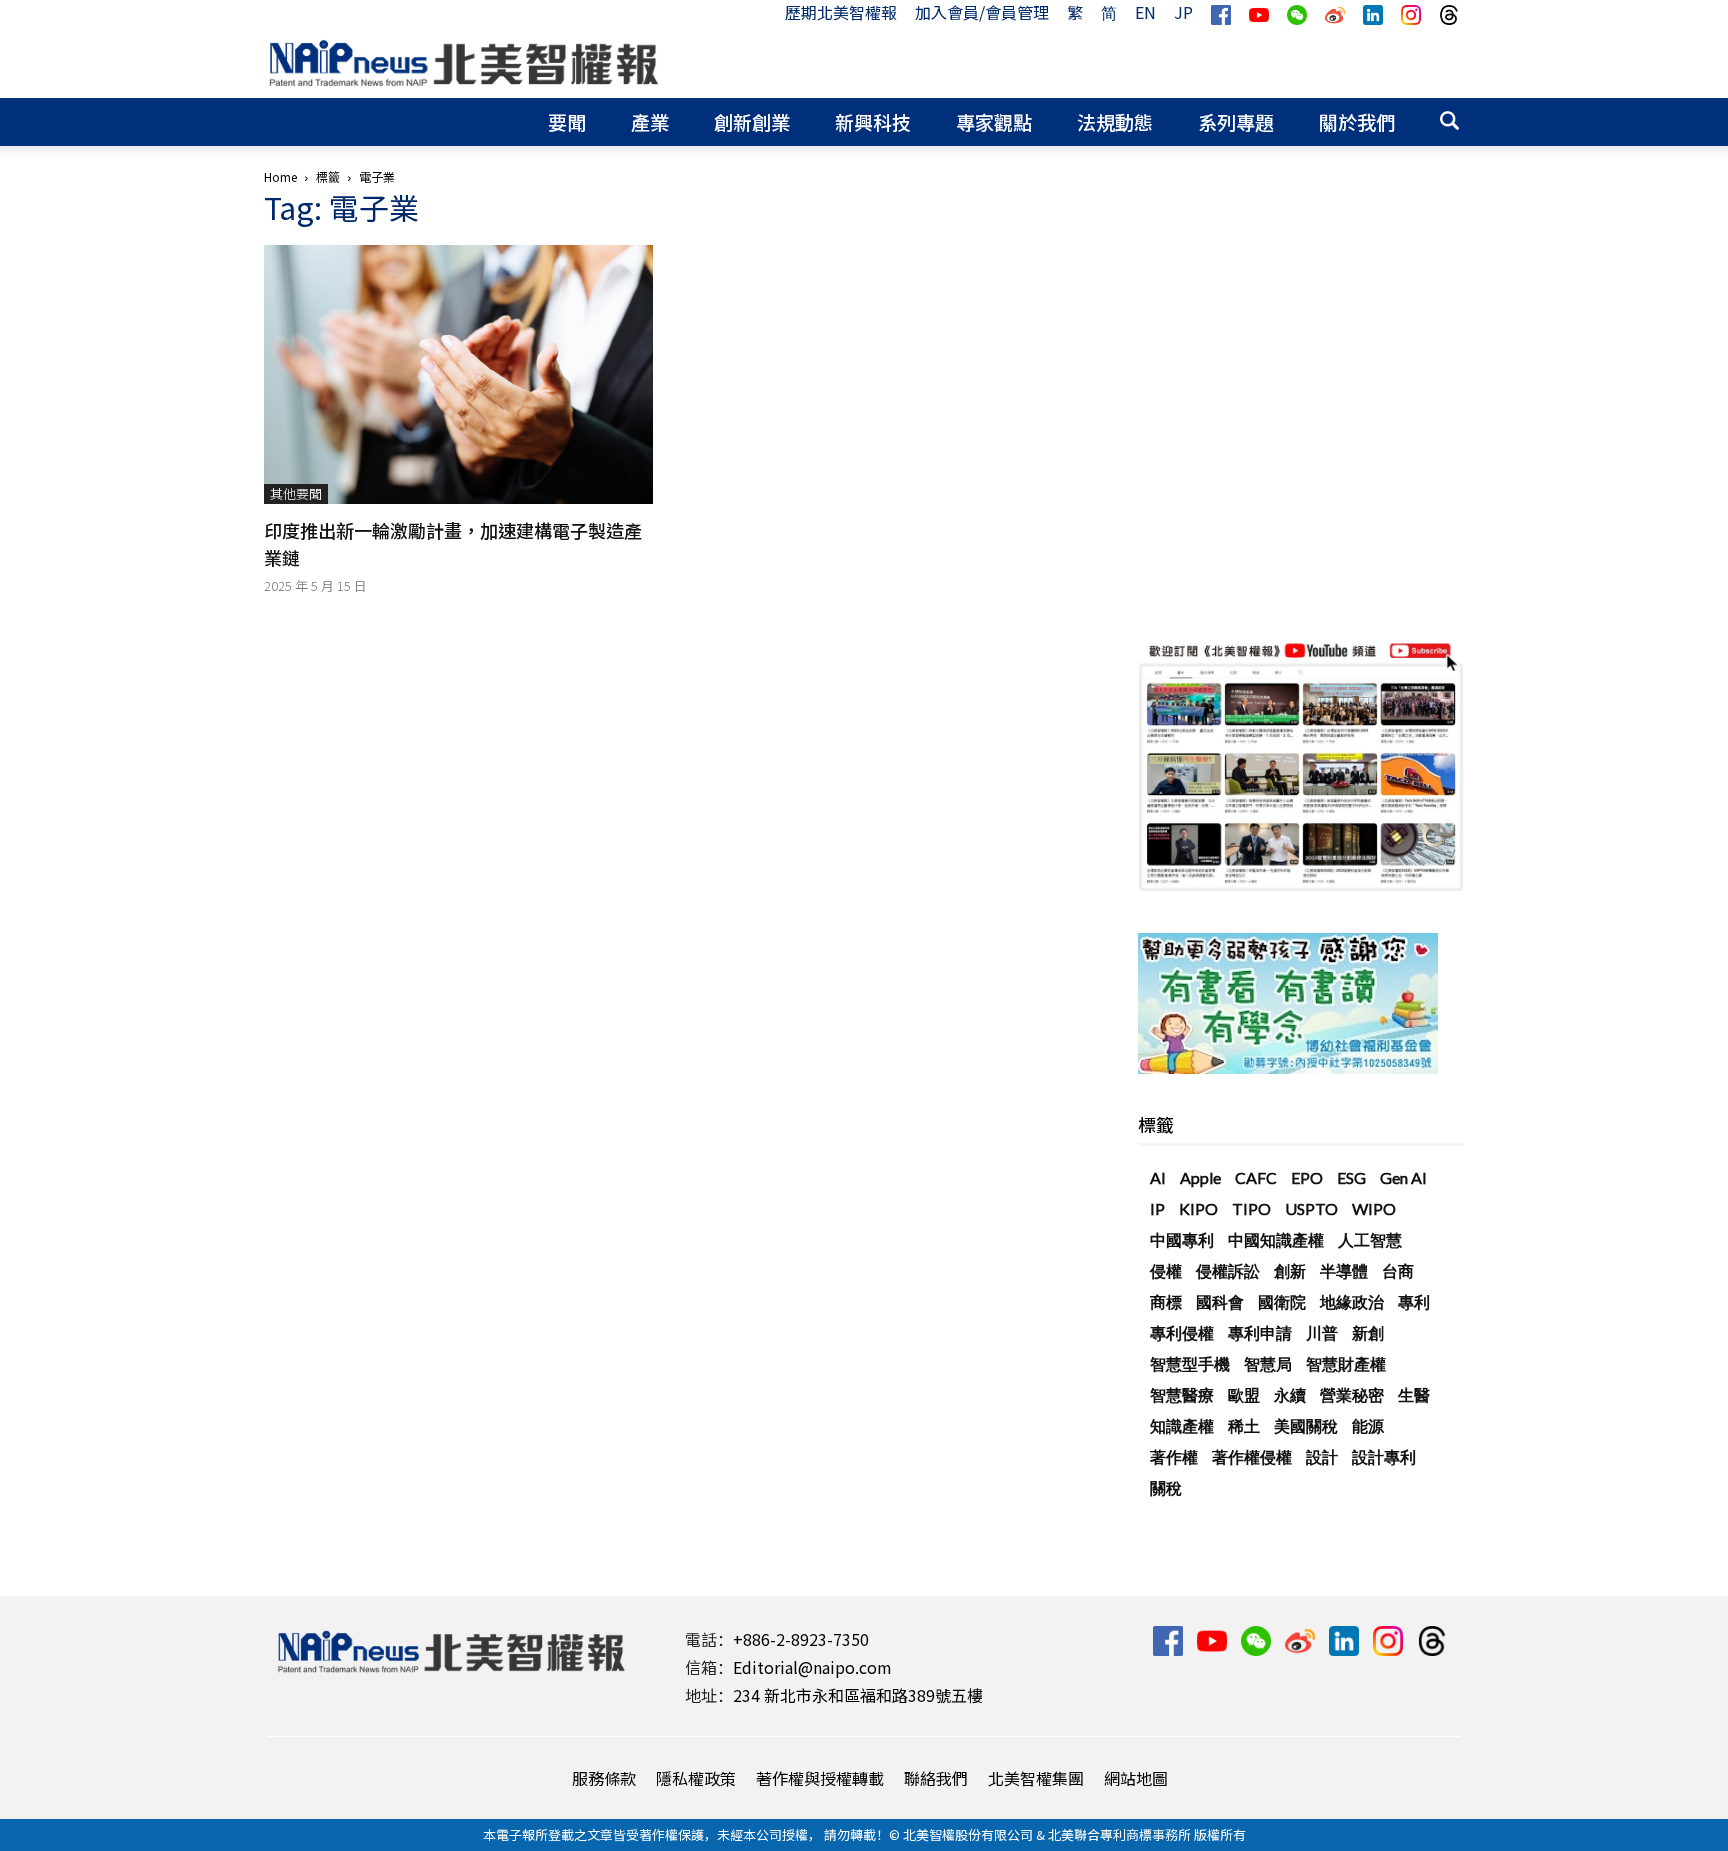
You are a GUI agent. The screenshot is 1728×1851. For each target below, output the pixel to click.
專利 (1414, 1301)
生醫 (1414, 1394)
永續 (1290, 1394)
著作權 (1174, 1456)
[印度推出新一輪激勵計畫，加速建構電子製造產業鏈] (458, 374)
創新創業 (752, 121)
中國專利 (1182, 1239)
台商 (1398, 1270)
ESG (1351, 1177)
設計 (1322, 1456)
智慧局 (1268, 1363)
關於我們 (1357, 121)
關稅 (1166, 1487)
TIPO (1251, 1208)
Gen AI (1403, 1177)
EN (1145, 12)
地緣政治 (1352, 1301)
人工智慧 (1370, 1239)
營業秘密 (1352, 1394)
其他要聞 (296, 493)
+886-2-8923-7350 (801, 1639)
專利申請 (1260, 1332)
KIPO (1198, 1208)
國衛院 (1282, 1301)
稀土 (1244, 1425)
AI (1158, 1177)
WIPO (1374, 1208)
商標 (1166, 1301)
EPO (1307, 1177)
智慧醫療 (1182, 1394)
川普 (1322, 1332)
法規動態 (1115, 121)
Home (280, 176)
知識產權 (1182, 1425)
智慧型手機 (1190, 1363)
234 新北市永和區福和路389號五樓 (858, 1695)
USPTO (1311, 1208)
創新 (1290, 1270)
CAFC (1256, 1177)
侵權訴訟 (1228, 1270)
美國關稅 (1306, 1425)
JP (1183, 12)
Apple (1200, 1177)
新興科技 (873, 121)
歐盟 (1244, 1394)
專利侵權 (1182, 1332)
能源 (1368, 1425)
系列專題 (1236, 121)
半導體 (1344, 1270)
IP (1157, 1208)
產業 (650, 121)
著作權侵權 (1252, 1456)
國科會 (1220, 1301)
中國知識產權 (1276, 1239)
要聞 (567, 121)
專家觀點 (994, 121)
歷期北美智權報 (841, 12)
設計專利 (1384, 1456)
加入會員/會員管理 (982, 12)
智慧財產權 (1346, 1363)
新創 (1368, 1332)
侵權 (1166, 1270)
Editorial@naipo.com (812, 1667)
